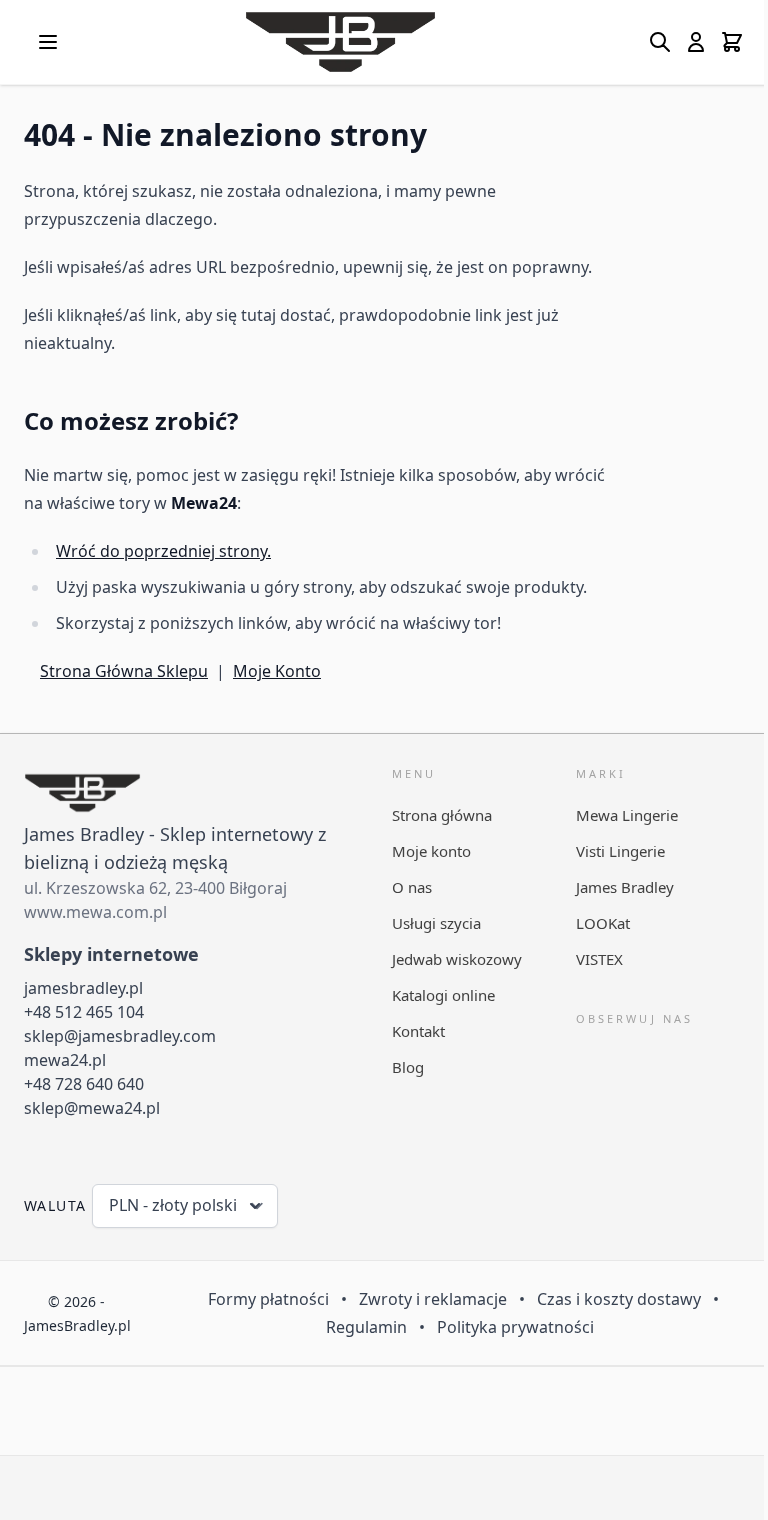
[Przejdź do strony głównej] (340, 42)
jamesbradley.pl (83, 988)
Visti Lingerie (620, 851)
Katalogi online (443, 995)
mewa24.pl (65, 1060)
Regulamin (366, 1327)
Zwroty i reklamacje (433, 1299)
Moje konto (431, 851)
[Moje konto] (696, 42)
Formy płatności (268, 1299)
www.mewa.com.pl (95, 912)
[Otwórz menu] (48, 42)
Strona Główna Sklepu (124, 671)
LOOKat (603, 923)
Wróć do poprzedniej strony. (163, 551)
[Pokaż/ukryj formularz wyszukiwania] (660, 42)
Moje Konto (277, 671)
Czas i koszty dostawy (619, 1299)
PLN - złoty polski (173, 1205)
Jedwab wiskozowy (457, 959)
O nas (412, 887)
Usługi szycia (436, 923)
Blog (408, 1067)
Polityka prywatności (515, 1327)
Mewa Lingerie (627, 815)
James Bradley (625, 887)
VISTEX (599, 959)
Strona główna (442, 815)
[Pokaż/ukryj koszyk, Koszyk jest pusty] (732, 42)
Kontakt (418, 1031)
